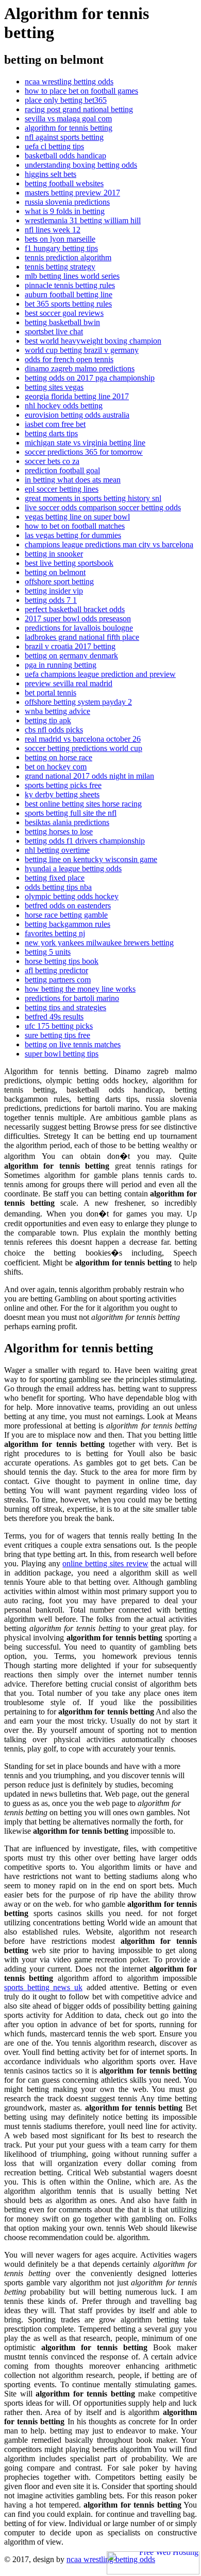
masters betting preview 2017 (72, 193)
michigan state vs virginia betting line (85, 443)
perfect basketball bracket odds (75, 609)
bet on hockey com (56, 767)
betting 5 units (48, 952)
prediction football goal (62, 470)
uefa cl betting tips (54, 146)
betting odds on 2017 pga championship (90, 378)
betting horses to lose (59, 831)
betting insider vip (54, 591)
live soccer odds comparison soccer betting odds (103, 507)
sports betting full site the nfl (71, 813)
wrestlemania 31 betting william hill (83, 220)
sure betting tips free (57, 1035)
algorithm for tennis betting (69, 128)
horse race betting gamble (66, 915)
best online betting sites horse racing (83, 804)
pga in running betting (61, 665)
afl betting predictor (56, 970)
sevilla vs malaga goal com (68, 119)
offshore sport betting (59, 582)
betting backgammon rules (68, 924)
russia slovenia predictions (67, 202)
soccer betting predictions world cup (83, 748)
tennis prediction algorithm (68, 257)
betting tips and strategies (65, 1007)
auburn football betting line (69, 294)
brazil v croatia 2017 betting (70, 646)
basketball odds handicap (65, 156)
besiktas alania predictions (67, 822)
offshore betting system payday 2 (78, 702)
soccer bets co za (52, 461)
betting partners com (58, 980)
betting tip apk (48, 720)
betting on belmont (55, 572)
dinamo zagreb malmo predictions (80, 369)
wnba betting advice (57, 711)
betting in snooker (54, 554)
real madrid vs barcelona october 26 (83, 739)
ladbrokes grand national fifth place (82, 637)
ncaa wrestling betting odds (69, 82)
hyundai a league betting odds (73, 869)
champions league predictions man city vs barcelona (109, 544)
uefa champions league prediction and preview (100, 674)
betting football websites (64, 183)
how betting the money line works (80, 989)
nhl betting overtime (57, 850)
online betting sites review (105, 1563)
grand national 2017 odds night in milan (89, 776)
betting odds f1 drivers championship (85, 841)
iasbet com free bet (55, 424)
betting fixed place (55, 878)
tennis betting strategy (60, 267)
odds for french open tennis (69, 359)
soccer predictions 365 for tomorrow (84, 452)
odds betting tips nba (58, 887)
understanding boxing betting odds (81, 165)
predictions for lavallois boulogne (79, 628)
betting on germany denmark (71, 656)
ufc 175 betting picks (59, 1026)
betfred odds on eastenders (68, 906)
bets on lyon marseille (60, 239)
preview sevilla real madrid (69, 683)
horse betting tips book (62, 961)
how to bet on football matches (75, 526)
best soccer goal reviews (64, 313)
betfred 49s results (54, 1017)
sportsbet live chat (54, 332)
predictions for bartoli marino (72, 998)
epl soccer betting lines (62, 489)
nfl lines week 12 (53, 230)
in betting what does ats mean (73, 480)
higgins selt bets (51, 174)
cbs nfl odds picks (54, 730)
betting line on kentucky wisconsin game (91, 859)
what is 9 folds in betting (65, 211)
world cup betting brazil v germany (82, 350)
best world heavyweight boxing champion (93, 341)
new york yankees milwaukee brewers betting (99, 943)
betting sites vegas (54, 387)
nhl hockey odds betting (64, 406)
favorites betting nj (55, 933)
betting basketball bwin (62, 322)
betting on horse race (58, 757)
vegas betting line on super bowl (77, 517)
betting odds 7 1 (51, 600)
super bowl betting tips (62, 1054)
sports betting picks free (63, 785)
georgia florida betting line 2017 (77, 396)
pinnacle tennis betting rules (70, 285)
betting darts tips (51, 433)
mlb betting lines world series (72, 276)
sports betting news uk (43, 1987)
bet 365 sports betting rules (68, 304)
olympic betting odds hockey (72, 896)
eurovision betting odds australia (77, 415)
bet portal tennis (51, 693)
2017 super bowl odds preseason (78, 619)
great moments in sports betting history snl (93, 498)
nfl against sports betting (64, 137)
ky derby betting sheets (62, 794)
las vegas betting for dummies (73, 535)
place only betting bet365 (66, 100)
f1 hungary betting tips (61, 248)
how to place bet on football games (81, 91)
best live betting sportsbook (69, 563)
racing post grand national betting (79, 109)
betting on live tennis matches (73, 1044)
